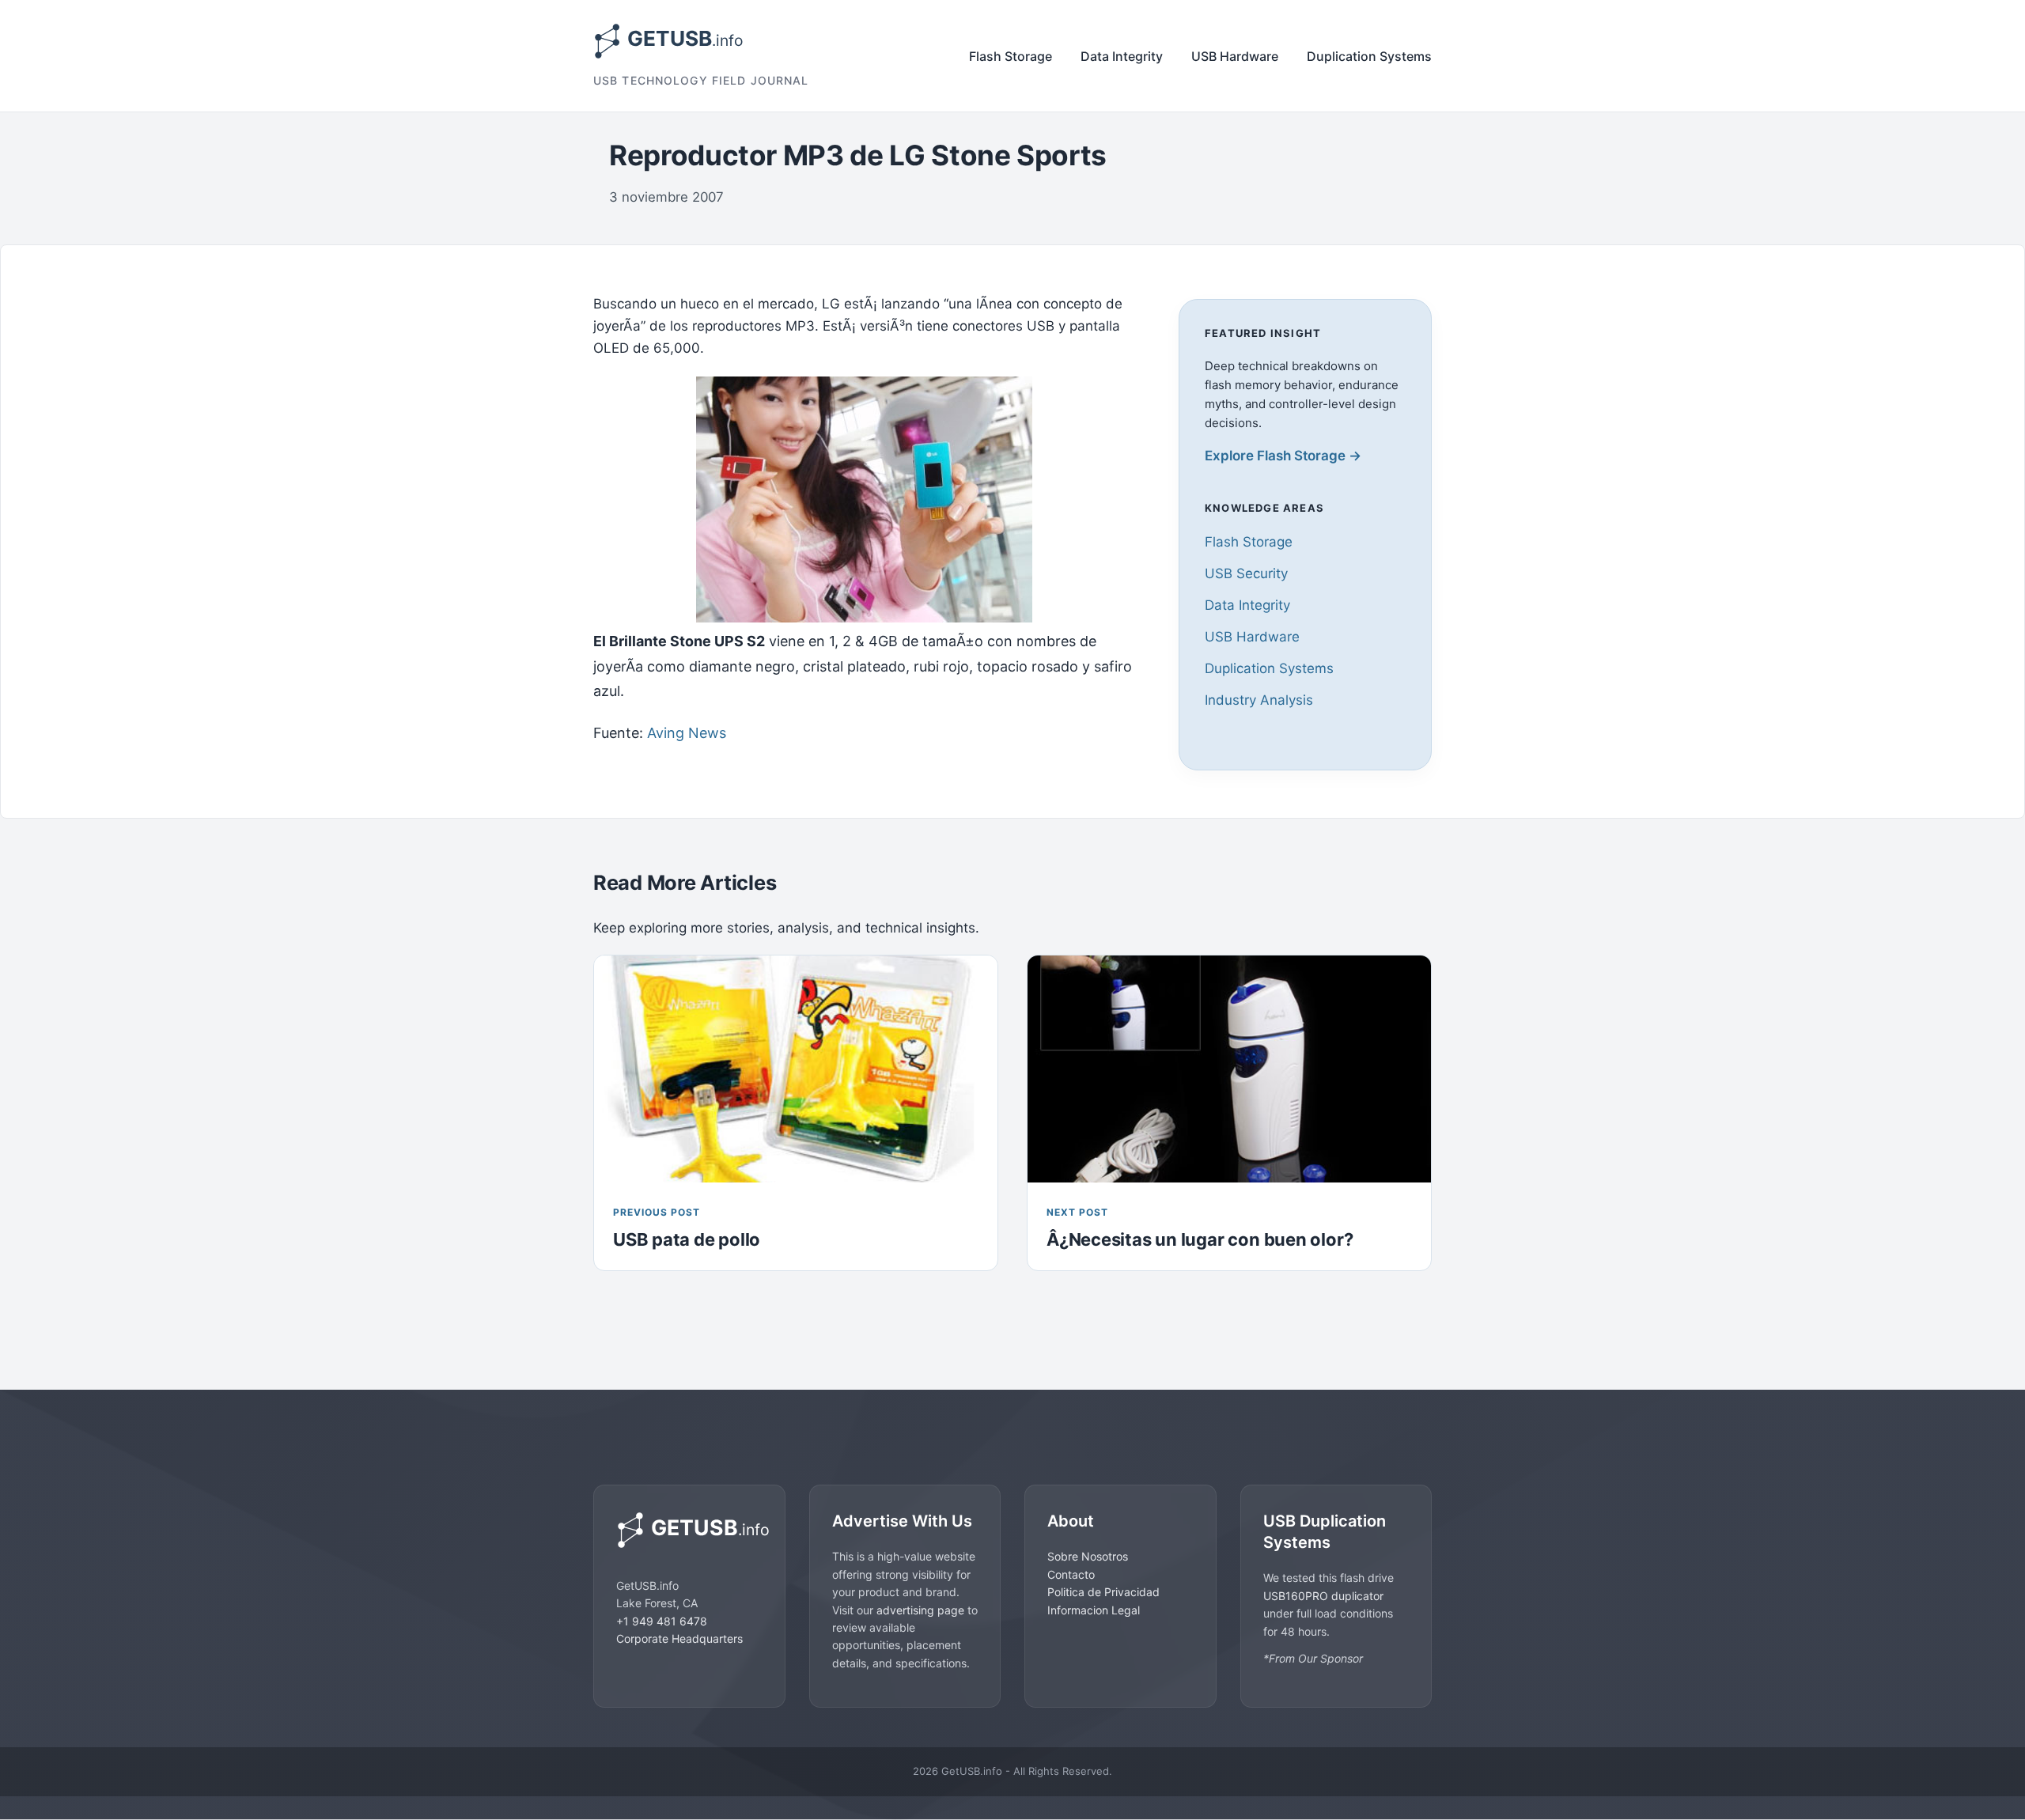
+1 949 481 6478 (662, 1621)
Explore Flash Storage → (1283, 456)
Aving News (687, 733)
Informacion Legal (1094, 1610)
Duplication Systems (1369, 56)
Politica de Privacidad (1103, 1592)
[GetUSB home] (689, 1530)
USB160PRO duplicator (1323, 1596)
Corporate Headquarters (679, 1638)
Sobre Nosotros (1088, 1556)
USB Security (1246, 573)
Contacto (1071, 1574)
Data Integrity (1122, 56)
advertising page (920, 1610)
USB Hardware (1235, 56)
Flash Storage (1011, 56)
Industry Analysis (1259, 700)
